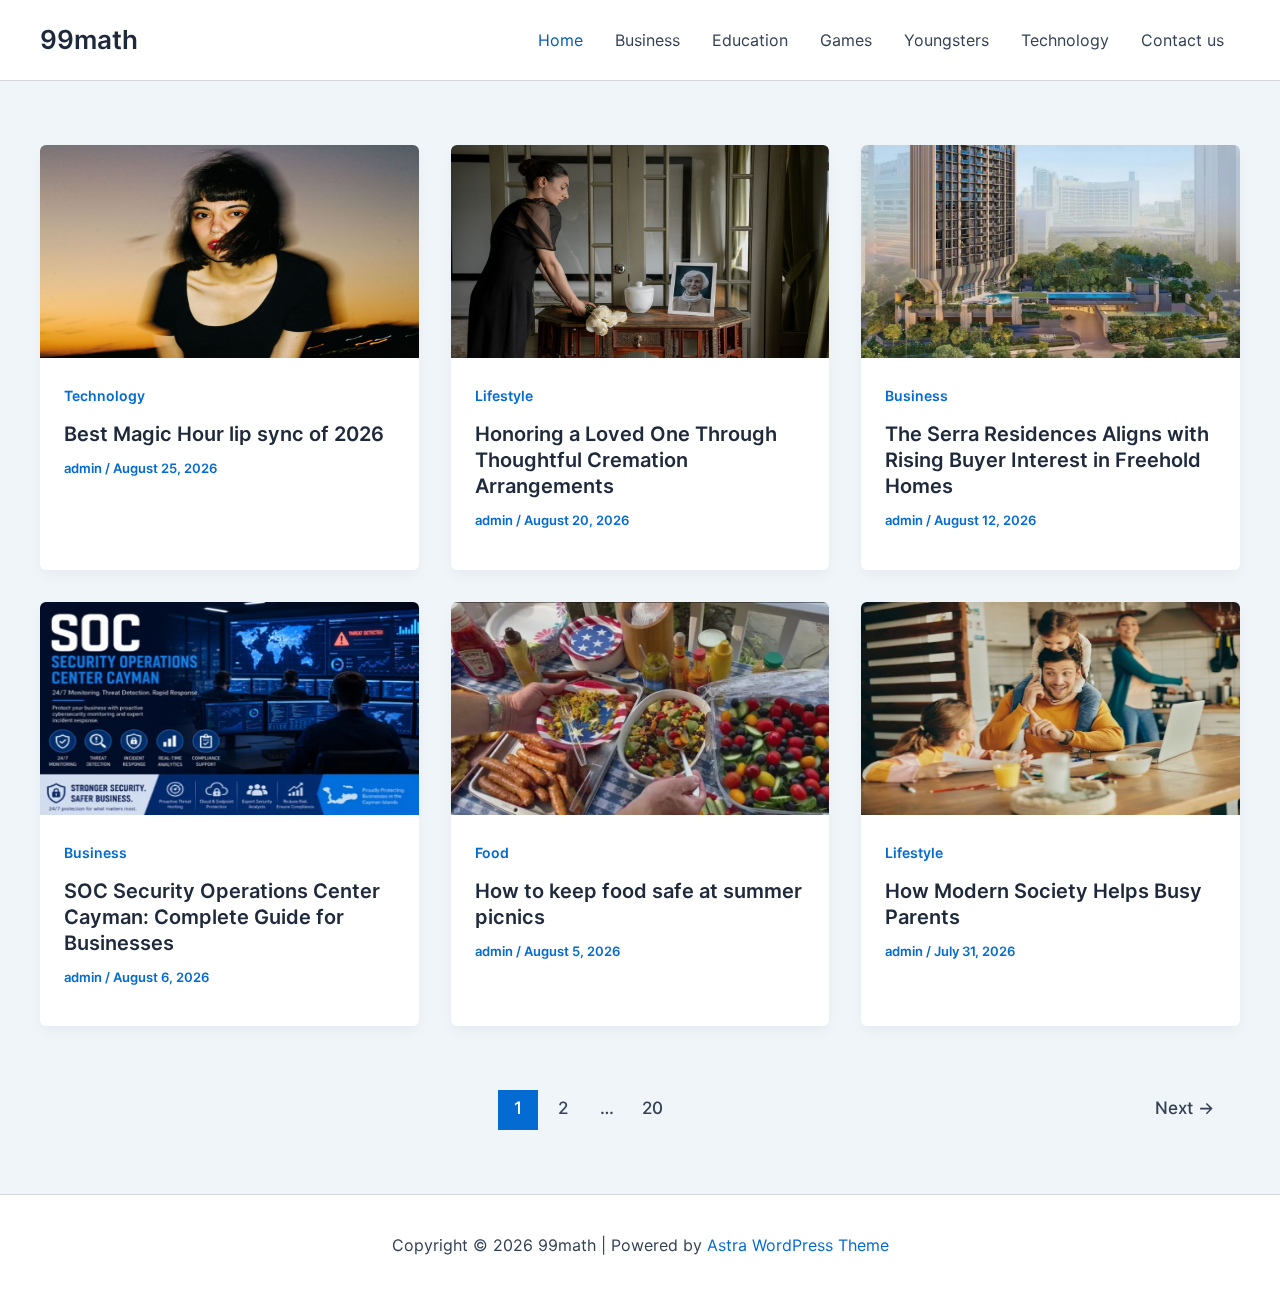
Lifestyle (504, 395)
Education (750, 40)
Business (647, 40)
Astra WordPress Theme (798, 1245)
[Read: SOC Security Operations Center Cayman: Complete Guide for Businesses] (229, 706)
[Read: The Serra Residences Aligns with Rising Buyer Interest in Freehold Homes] (1050, 250)
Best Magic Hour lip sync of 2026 (224, 434)
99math (89, 39)
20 (652, 1107)
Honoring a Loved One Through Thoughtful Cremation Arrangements (626, 460)
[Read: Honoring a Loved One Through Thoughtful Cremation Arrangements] (640, 250)
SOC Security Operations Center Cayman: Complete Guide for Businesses (222, 917)
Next (1184, 1107)
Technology (1065, 40)
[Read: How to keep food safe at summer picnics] (640, 706)
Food (492, 852)
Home (560, 40)
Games (846, 40)
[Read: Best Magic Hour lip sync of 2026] (229, 250)
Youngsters (946, 40)
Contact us (1182, 40)
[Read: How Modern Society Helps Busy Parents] (1050, 706)
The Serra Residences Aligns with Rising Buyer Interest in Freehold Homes (1047, 460)
